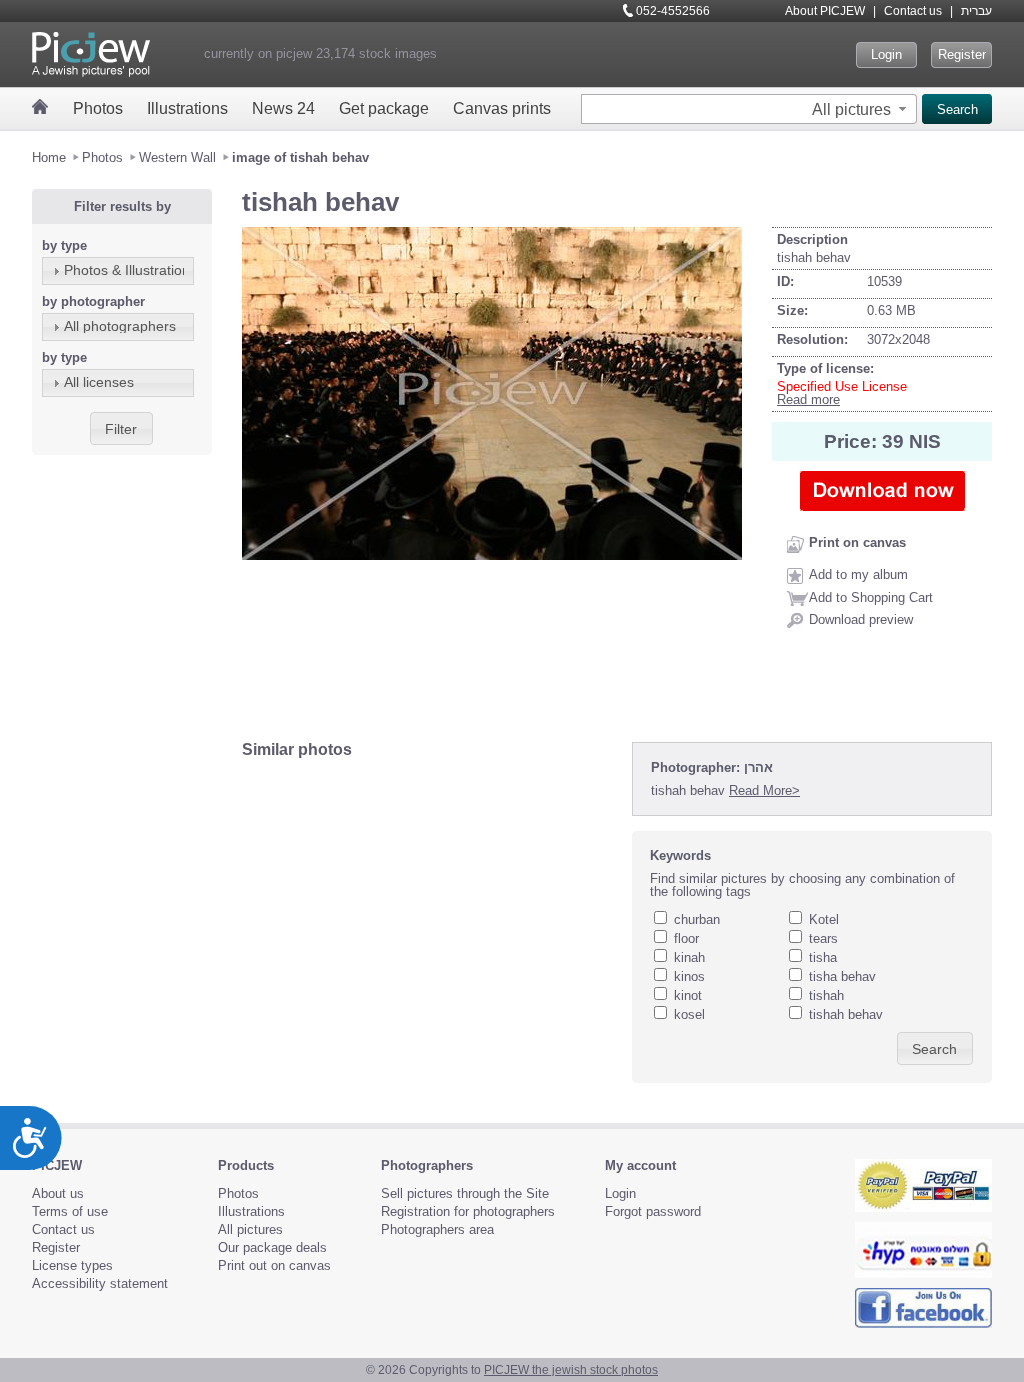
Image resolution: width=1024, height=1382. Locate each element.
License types (72, 1265)
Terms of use (70, 1211)
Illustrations (187, 108)
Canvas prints (502, 108)
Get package (384, 108)
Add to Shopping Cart (871, 597)
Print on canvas (857, 542)
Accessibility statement (100, 1283)
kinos (689, 976)
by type (64, 245)
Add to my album (858, 574)
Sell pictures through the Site (465, 1193)
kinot (688, 995)
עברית (976, 11)
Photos (98, 108)
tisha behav (842, 976)
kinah (689, 957)
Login (886, 54)
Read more (808, 399)
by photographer (93, 301)
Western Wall (177, 157)
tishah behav (846, 1014)
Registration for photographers (468, 1211)
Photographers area (437, 1229)
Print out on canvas (274, 1265)
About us (58, 1193)
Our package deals (272, 1247)
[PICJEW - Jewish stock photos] (91, 54)
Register (962, 54)
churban (697, 919)
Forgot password (653, 1211)
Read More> (764, 790)
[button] (861, 109)
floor (686, 938)
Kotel (824, 919)
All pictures (250, 1229)
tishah (826, 995)
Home (49, 157)
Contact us (913, 11)
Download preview (861, 619)
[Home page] (40, 106)
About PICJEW (825, 11)
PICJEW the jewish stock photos (571, 1370)
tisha (823, 957)
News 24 (283, 108)
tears (823, 938)
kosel (689, 1014)
